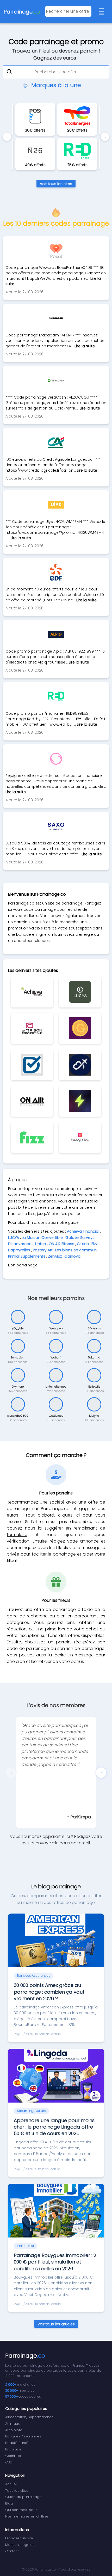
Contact (12, 2551)
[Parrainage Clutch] (80, 1101)
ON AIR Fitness (61, 1244)
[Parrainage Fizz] (32, 1137)
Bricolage (13, 2449)
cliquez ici (69, 1515)
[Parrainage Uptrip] (80, 1065)
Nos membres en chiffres (27, 2516)
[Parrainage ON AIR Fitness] (32, 1101)
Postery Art (43, 1250)
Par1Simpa (81, 1817)
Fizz (95, 1244)
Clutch (83, 1244)
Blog (9, 2503)
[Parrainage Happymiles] (80, 1137)
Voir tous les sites (56, 184)
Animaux (12, 2424)
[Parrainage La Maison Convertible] (32, 1028)
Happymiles (19, 1250)
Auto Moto (14, 2430)
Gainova (72, 1256)
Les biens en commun (76, 1250)
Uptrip (41, 1244)
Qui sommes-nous (21, 2510)
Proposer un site (19, 2538)
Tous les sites (17, 2491)
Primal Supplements (27, 1256)
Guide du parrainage (23, 2497)
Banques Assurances (23, 2436)
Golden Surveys (80, 1238)
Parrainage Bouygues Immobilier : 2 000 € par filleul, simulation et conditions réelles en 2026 (55, 2262)
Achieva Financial (83, 1231)
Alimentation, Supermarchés (29, 2417)
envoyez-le (47, 1843)
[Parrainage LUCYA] (80, 992)
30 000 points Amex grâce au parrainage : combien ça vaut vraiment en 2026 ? (49, 1992)
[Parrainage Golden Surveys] (80, 1028)
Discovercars (20, 1244)
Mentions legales (20, 2545)
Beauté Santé (17, 2443)
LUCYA (14, 1238)
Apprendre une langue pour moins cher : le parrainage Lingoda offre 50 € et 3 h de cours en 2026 (54, 2127)
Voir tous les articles (56, 2324)
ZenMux (55, 1256)
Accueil (11, 2484)
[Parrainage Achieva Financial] (32, 992)
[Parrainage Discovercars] (32, 1065)
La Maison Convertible (42, 1238)
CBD (9, 2462)
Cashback (14, 2456)
